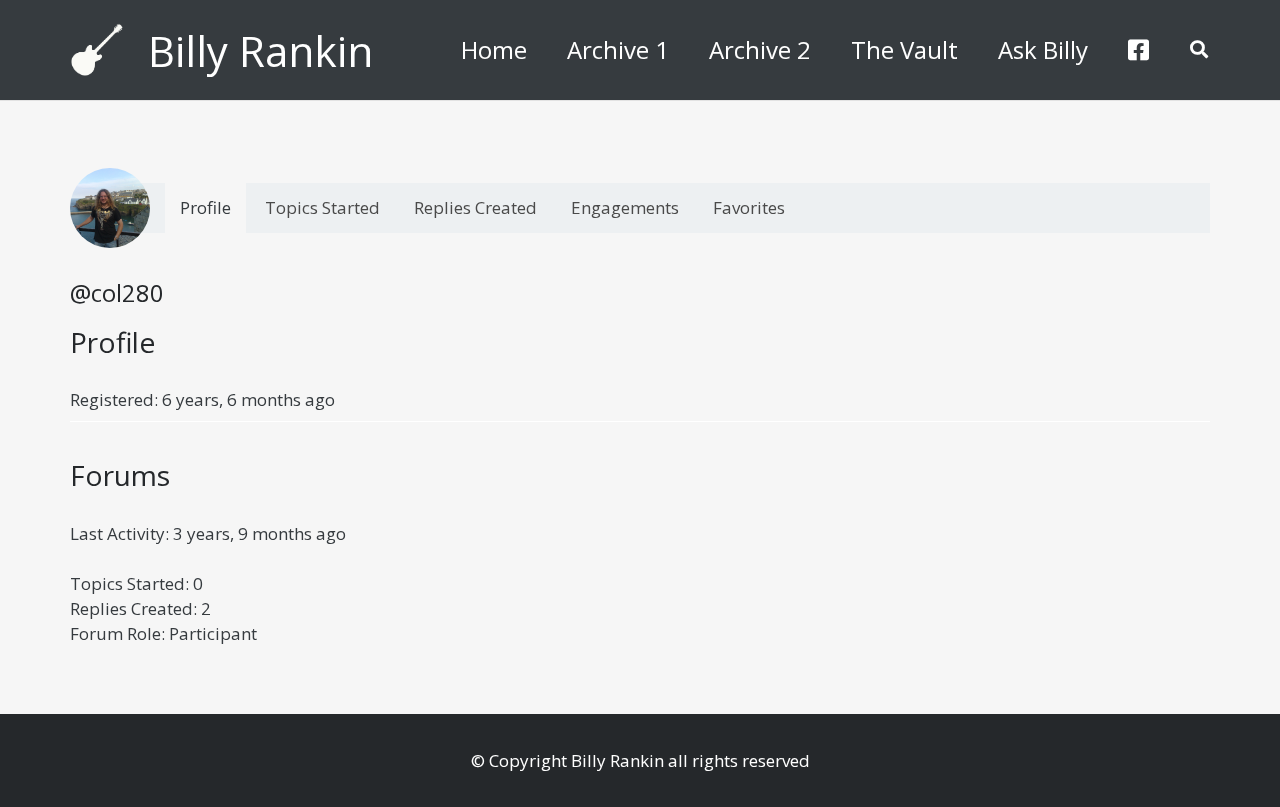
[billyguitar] (97, 50)
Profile (205, 207)
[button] (1199, 50)
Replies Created (475, 207)
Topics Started (322, 207)
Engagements (625, 207)
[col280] (110, 208)
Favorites (749, 207)
